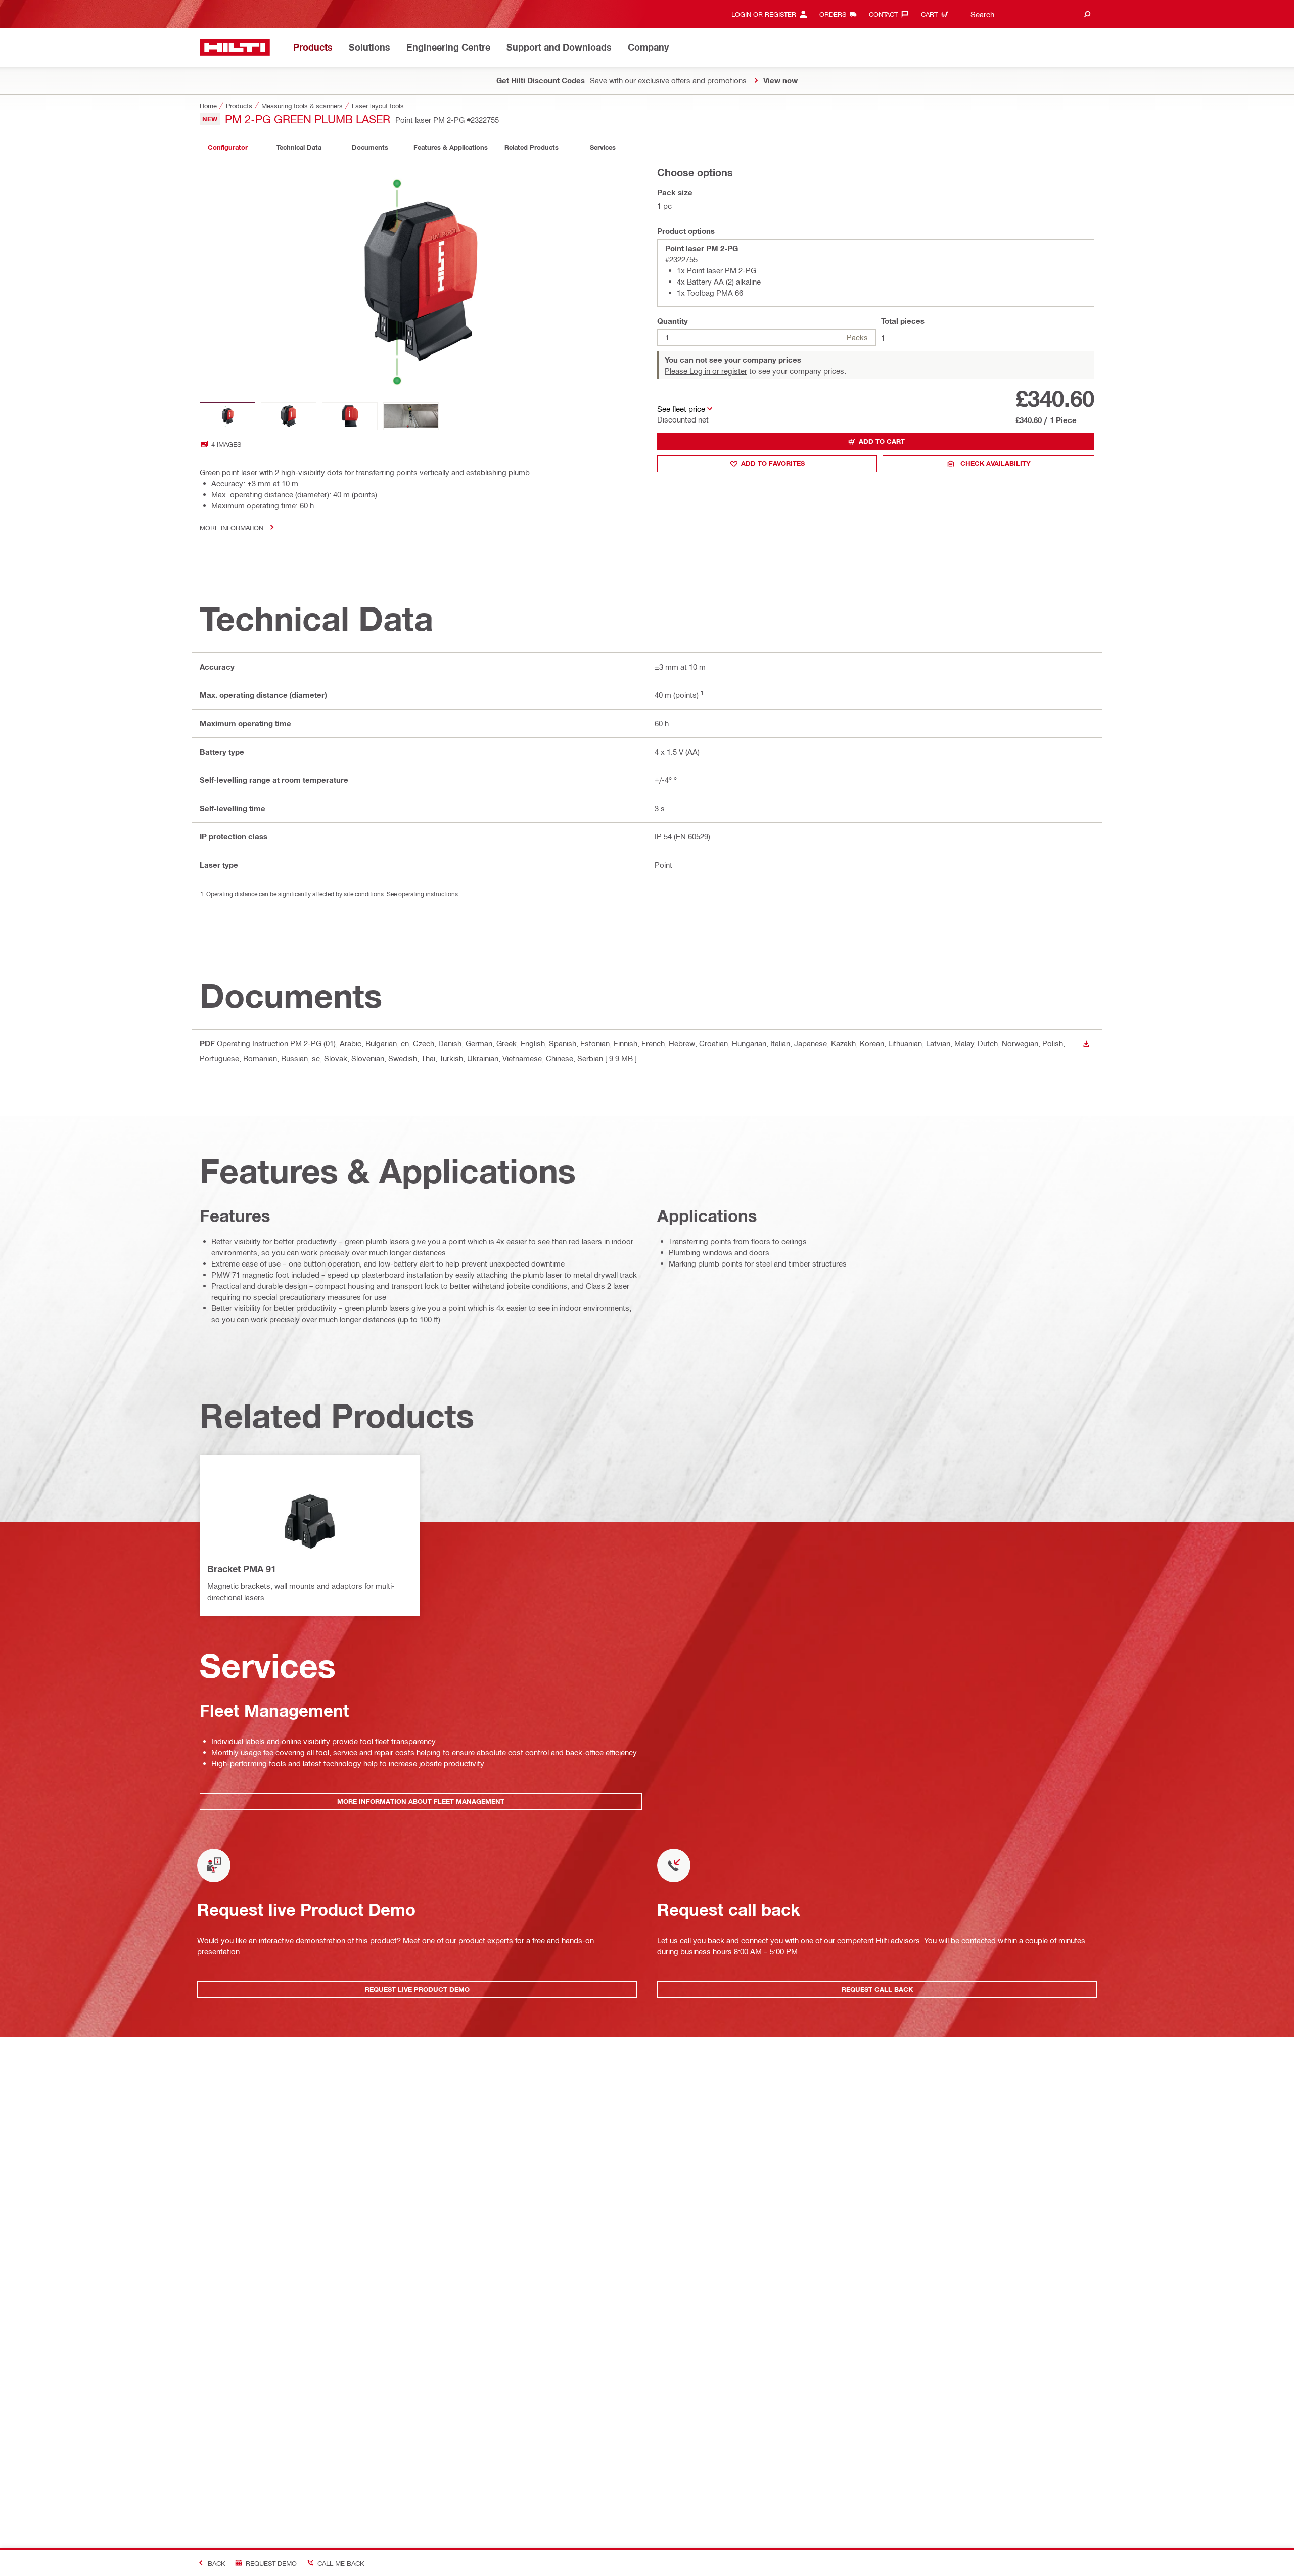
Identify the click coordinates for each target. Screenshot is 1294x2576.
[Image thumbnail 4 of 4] (411, 416)
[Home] (235, 47)
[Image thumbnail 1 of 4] (227, 416)
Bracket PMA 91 (242, 1569)
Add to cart (882, 441)
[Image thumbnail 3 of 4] (350, 416)
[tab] (227, 147)
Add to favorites (773, 463)
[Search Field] (1087, 14)
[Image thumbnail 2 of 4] (289, 416)
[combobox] (1029, 14)
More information (232, 527)
